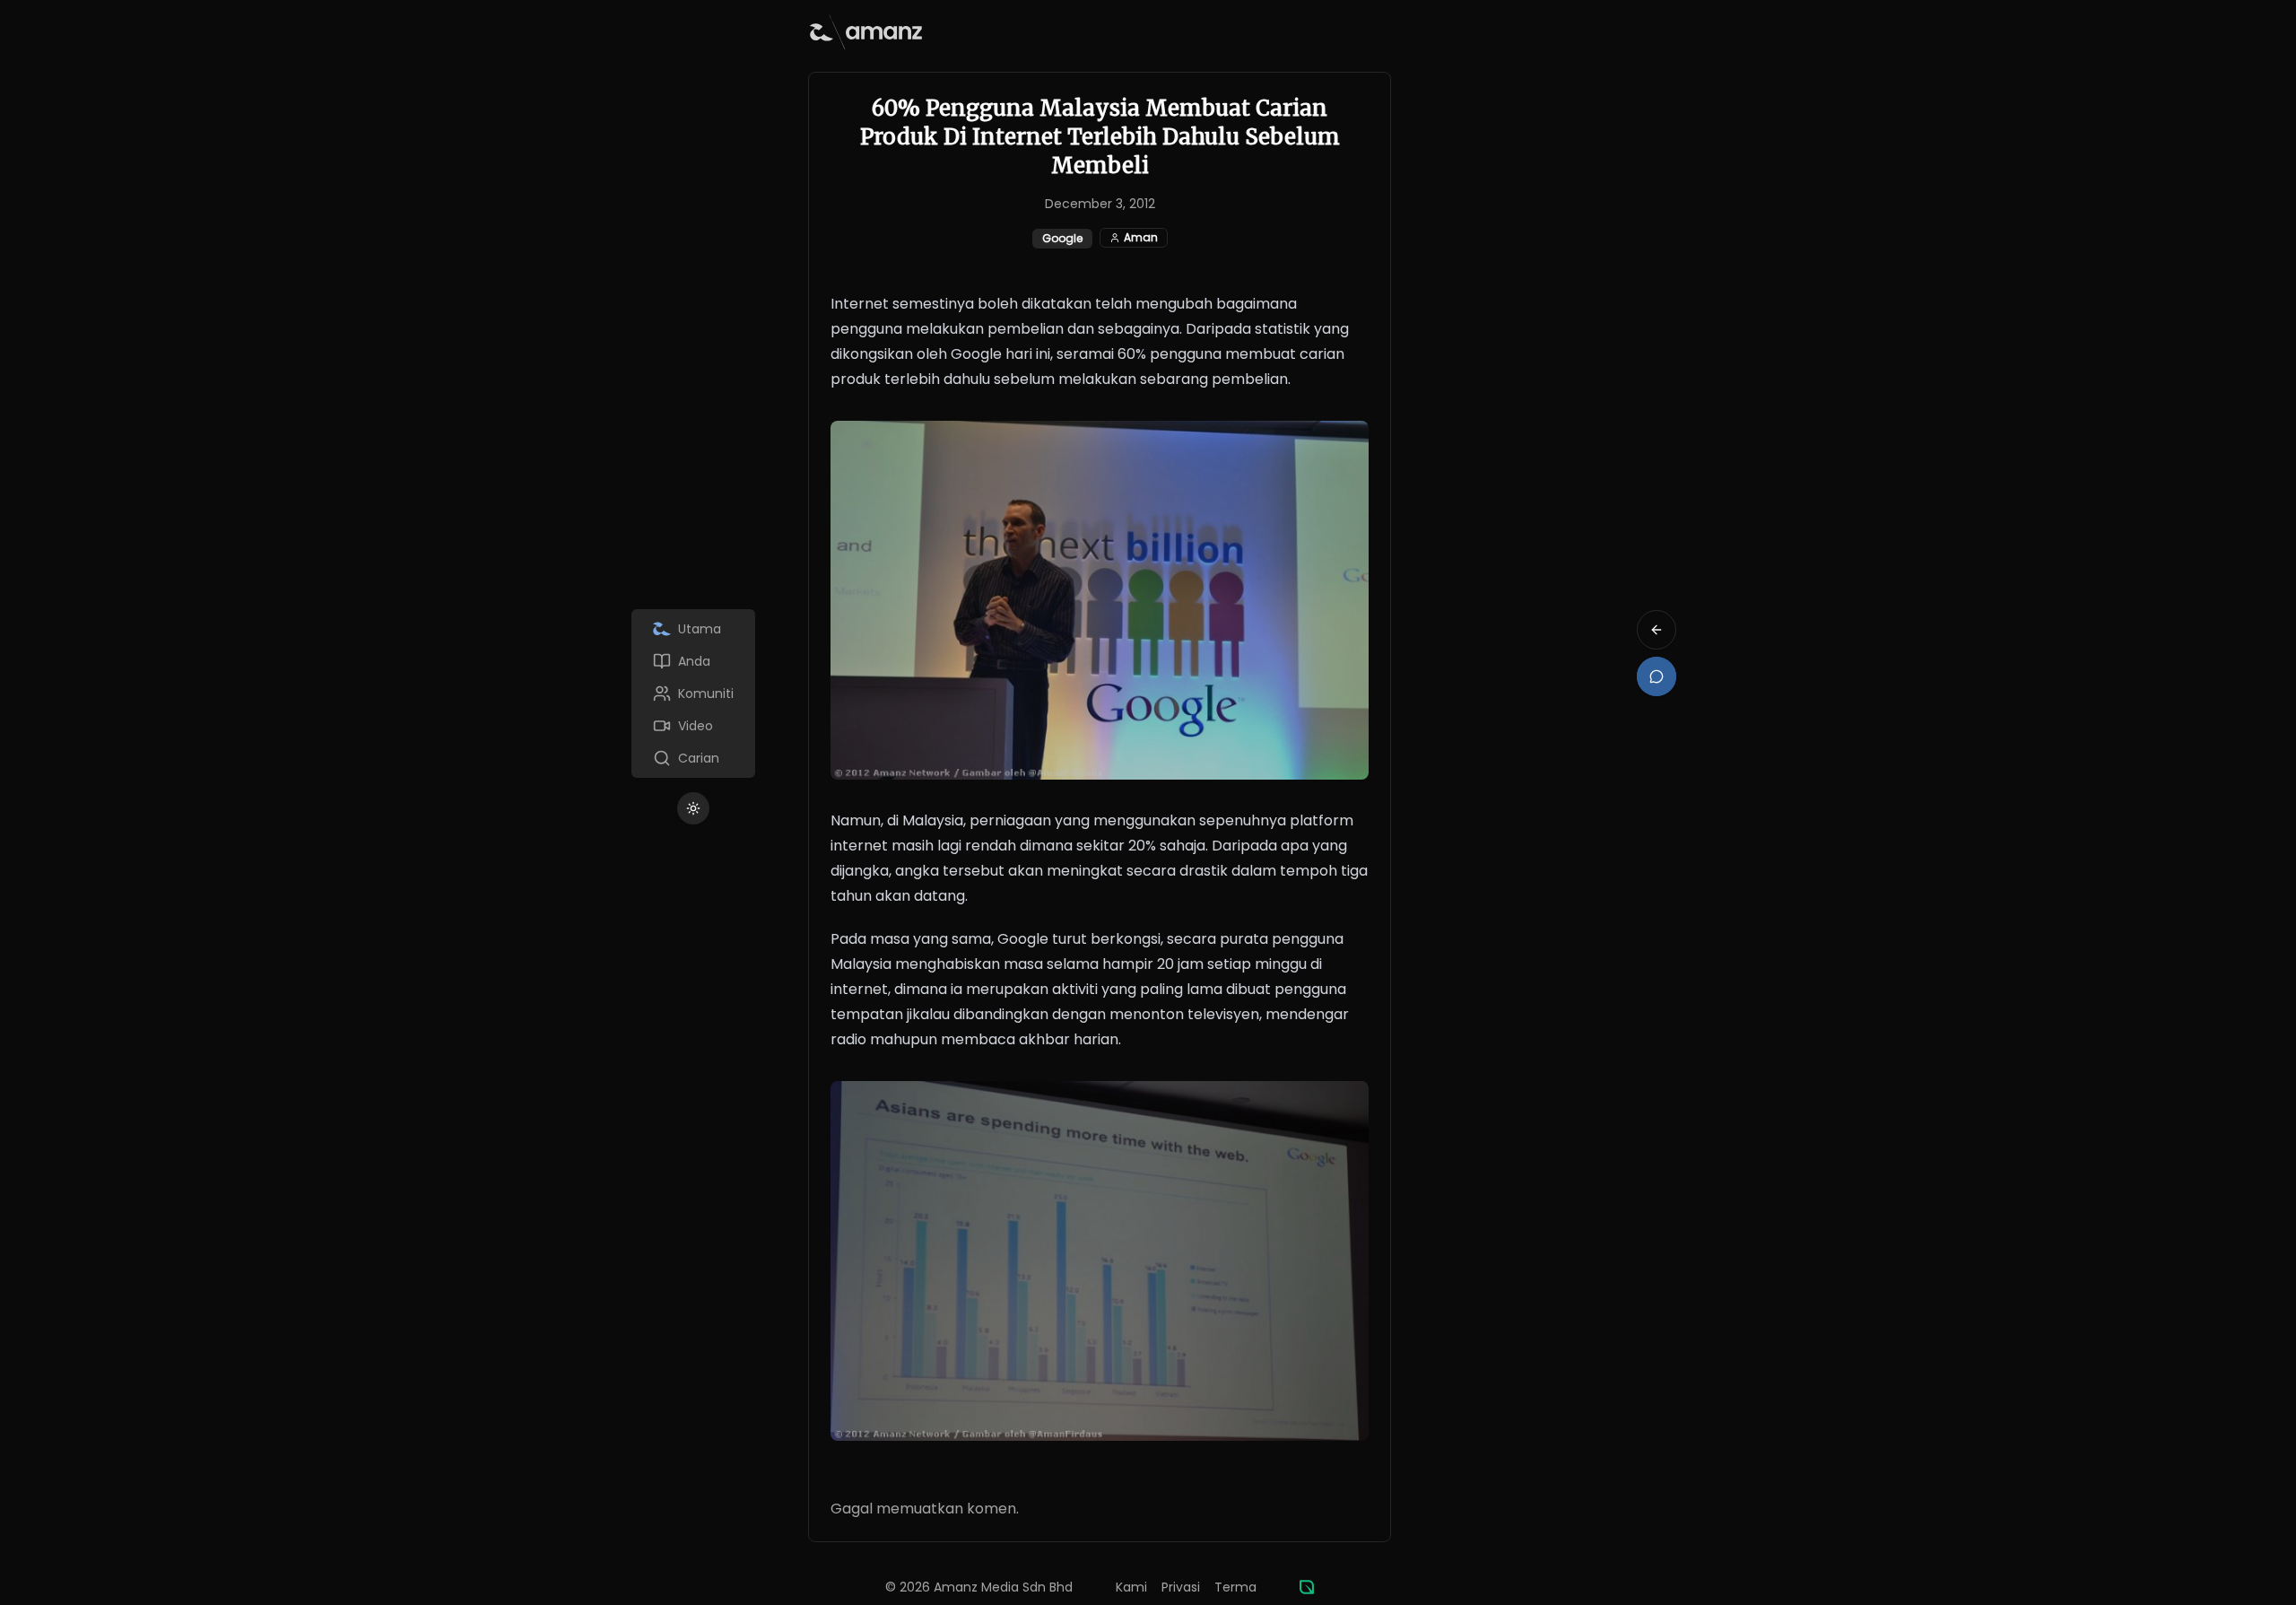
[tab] (693, 629)
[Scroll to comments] (1657, 676)
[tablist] (693, 693)
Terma (1235, 1587)
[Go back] (1657, 630)
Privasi (1181, 1587)
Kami (1131, 1587)
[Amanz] (1307, 1587)
